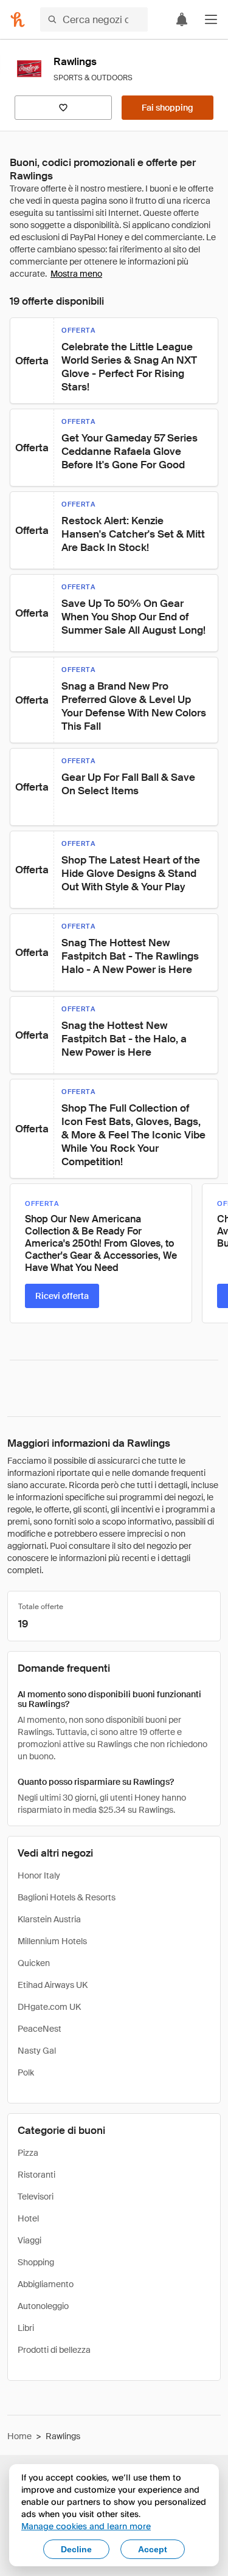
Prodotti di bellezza (54, 2350)
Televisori (36, 2197)
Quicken (34, 1963)
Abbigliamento (46, 2284)
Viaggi (29, 2240)
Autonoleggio (43, 2306)
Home (19, 2436)
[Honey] (18, 19)
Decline (76, 2549)
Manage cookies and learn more (86, 2526)
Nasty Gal (37, 2051)
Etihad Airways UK (53, 1985)
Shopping (36, 2262)
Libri (26, 2328)
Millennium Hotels (52, 1941)
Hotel (28, 2218)
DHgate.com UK (49, 2007)
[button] (211, 19)
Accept (153, 2549)
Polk (26, 2072)
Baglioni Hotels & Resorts (67, 1897)
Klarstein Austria (49, 1919)
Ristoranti (36, 2175)
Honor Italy (39, 1875)
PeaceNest (40, 2029)
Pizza (28, 2153)
